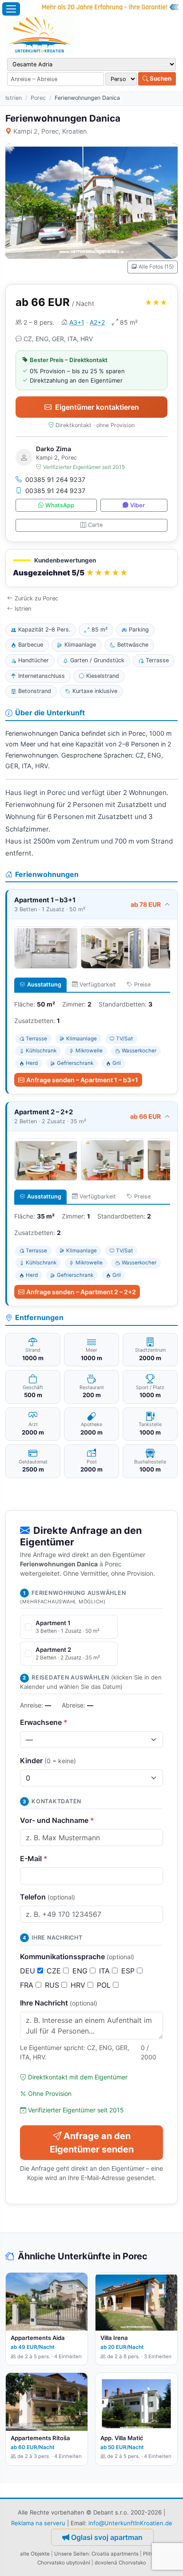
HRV (79, 1985)
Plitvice (152, 2554)
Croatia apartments (115, 2554)
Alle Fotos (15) (156, 267)
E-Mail (34, 1859)
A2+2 (97, 322)
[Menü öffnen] (11, 9)
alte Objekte (35, 2554)
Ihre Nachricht (59, 2003)
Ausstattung (44, 984)
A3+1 (77, 322)
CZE (55, 1971)
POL (105, 1985)
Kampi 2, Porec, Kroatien (50, 131)
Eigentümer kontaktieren (97, 407)
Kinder (48, 1761)
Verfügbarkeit (98, 984)
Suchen (160, 78)
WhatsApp (60, 505)
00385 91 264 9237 (55, 479)
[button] (91, 568)
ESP (129, 1971)
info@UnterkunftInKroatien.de (130, 2523)
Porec (38, 98)
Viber (137, 505)
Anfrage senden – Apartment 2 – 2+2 (81, 1292)
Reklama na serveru (38, 2523)
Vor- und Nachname (57, 1820)
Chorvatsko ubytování (64, 2563)
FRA (28, 1985)
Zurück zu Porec (36, 598)
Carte (95, 525)
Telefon (48, 1897)
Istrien (14, 98)
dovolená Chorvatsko (120, 2563)
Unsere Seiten (72, 2554)
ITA (105, 1971)
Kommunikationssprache (77, 1956)
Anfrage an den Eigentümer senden (92, 2143)
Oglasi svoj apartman (107, 2537)
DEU (29, 1971)
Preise (142, 984)
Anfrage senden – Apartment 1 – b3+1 (82, 1080)
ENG (81, 1971)
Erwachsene (44, 1722)
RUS (53, 1985)
